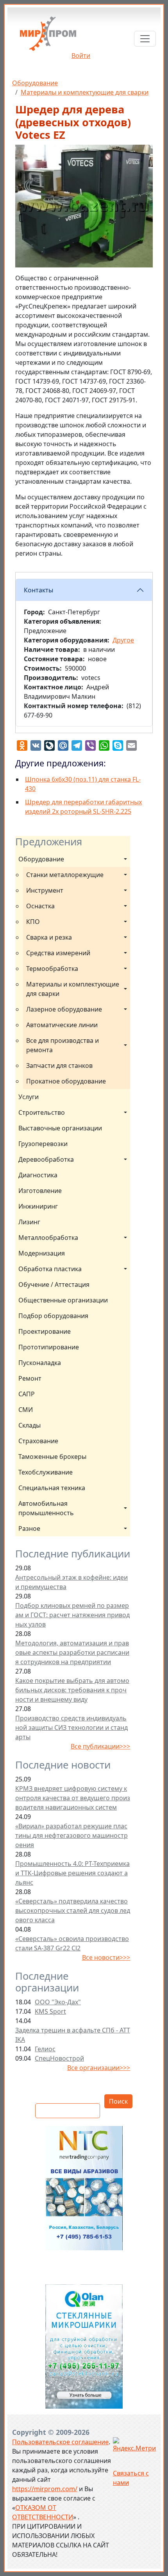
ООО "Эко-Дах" (58, 2002)
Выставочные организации (60, 1128)
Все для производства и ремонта (63, 1045)
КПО (33, 922)
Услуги (29, 1097)
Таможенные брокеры (52, 1457)
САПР (27, 1394)
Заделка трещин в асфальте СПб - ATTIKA (73, 2035)
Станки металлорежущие (65, 875)
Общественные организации (63, 1300)
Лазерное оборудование (64, 1009)
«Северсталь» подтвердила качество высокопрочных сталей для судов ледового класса (73, 1910)
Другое (123, 640)
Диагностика (38, 1175)
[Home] (48, 37)
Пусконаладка (40, 1363)
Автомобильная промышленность (46, 1508)
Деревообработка (46, 1159)
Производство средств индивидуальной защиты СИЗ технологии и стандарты (71, 1727)
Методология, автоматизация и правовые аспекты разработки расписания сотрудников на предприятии (72, 1652)
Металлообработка (48, 1238)
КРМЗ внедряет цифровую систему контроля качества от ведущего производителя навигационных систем (73, 1798)
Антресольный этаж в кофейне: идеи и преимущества (71, 1582)
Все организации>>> (99, 2068)
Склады (29, 1425)
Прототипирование (49, 1347)
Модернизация (42, 1253)
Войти (81, 56)
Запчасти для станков (59, 1066)
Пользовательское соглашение (60, 2442)
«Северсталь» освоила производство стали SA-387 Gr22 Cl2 (72, 1943)
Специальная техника (52, 1488)
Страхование (38, 1441)
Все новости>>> (106, 1957)
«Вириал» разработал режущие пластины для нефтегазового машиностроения (71, 1835)
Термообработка (52, 969)
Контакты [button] (38, 590)
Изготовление (40, 1191)
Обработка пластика (50, 1269)
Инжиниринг (38, 1206)
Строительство (42, 1112)
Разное (29, 1528)
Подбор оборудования (53, 1316)
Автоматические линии (62, 1025)
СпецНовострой (59, 2058)
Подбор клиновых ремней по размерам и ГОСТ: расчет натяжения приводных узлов (72, 1615)
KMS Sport (50, 2011)
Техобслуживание (46, 1472)
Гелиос (45, 2049)
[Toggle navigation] (145, 39)
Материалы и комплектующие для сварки (85, 92)
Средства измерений (58, 953)
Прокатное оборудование (66, 1081)
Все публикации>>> (100, 1746)
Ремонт (30, 1378)
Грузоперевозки (43, 1144)
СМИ (26, 1410)
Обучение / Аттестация (54, 1284)
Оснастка (40, 906)
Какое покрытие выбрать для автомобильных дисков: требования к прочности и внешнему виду (72, 1690)
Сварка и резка (49, 937)
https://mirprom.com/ (45, 2489)
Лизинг (29, 1222)
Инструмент (45, 890)
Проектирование (45, 1331)
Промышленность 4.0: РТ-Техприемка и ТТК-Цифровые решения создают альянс (72, 1873)
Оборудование (35, 83)
